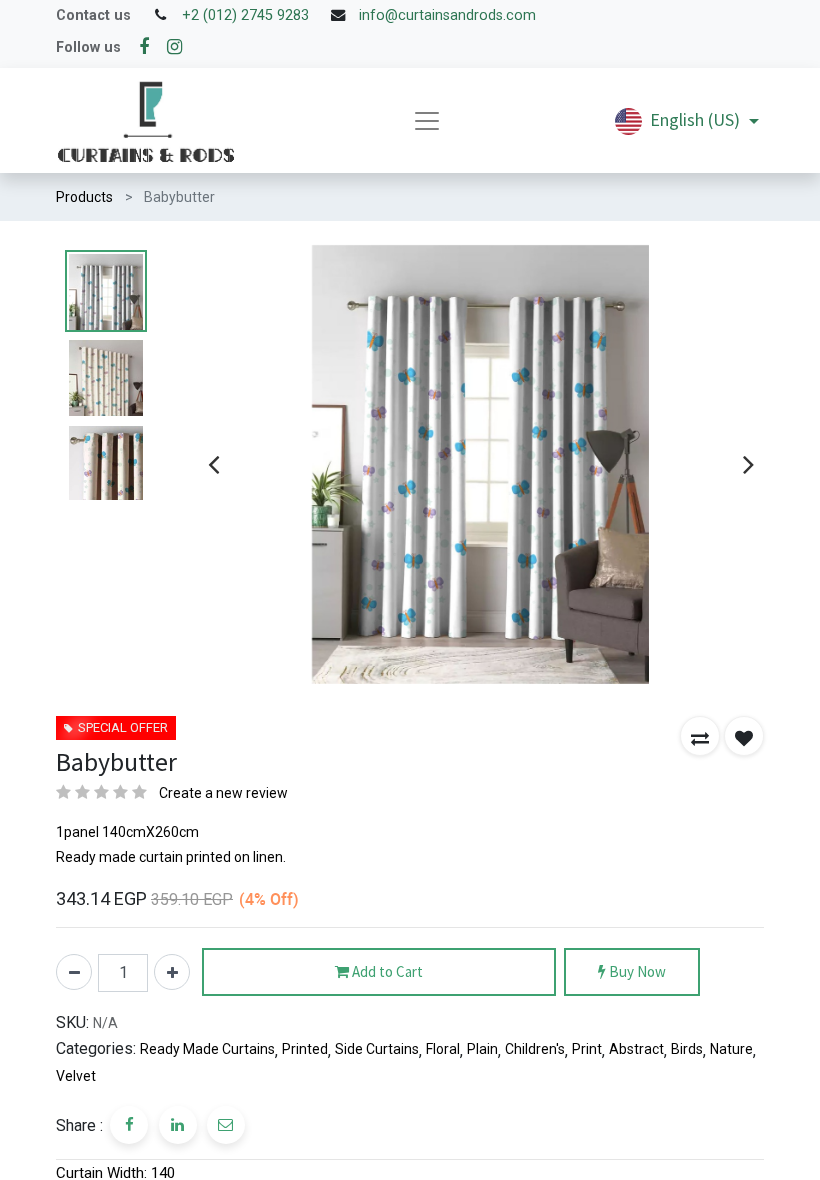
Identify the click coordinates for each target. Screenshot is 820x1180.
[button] (700, 736)
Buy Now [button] (636, 971)
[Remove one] (74, 972)
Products (84, 197)
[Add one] (172, 972)
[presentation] (213, 464)
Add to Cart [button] (386, 971)
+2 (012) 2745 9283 (245, 15)
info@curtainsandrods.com (447, 15)
